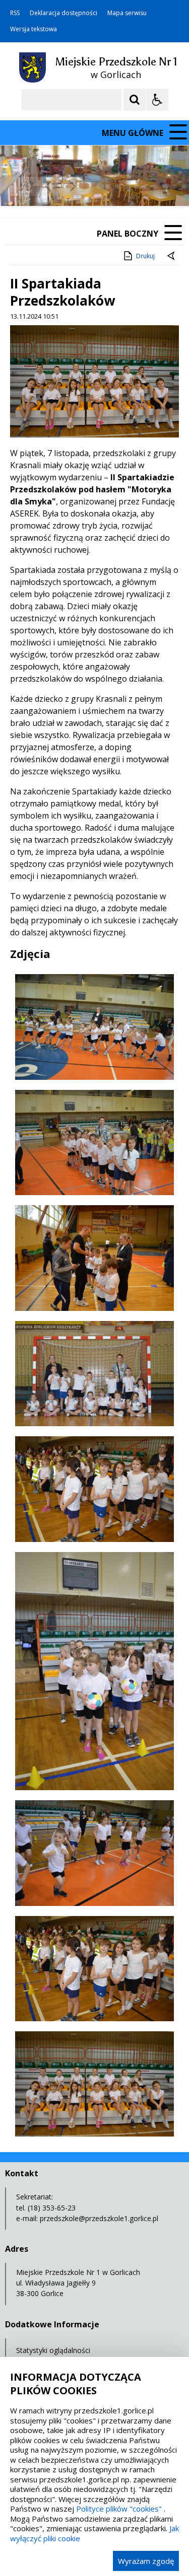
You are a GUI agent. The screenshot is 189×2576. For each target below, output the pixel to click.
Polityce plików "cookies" (119, 2509)
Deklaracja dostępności (64, 13)
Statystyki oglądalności (53, 2350)
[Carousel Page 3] (117, 187)
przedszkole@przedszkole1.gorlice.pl (99, 2218)
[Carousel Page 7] (155, 187)
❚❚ (20, 186)
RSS (15, 13)
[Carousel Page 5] (136, 187)
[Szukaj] (135, 100)
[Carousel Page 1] (98, 187)
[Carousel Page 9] (175, 187)
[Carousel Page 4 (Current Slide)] (127, 187)
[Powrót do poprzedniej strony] (172, 256)
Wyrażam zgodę (146, 2561)
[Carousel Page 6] (146, 187)
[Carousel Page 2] (108, 187)
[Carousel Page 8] (165, 187)
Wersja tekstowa (34, 29)
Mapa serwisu (127, 13)
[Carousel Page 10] (184, 187)
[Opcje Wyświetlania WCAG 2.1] (157, 100)
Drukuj (145, 256)
